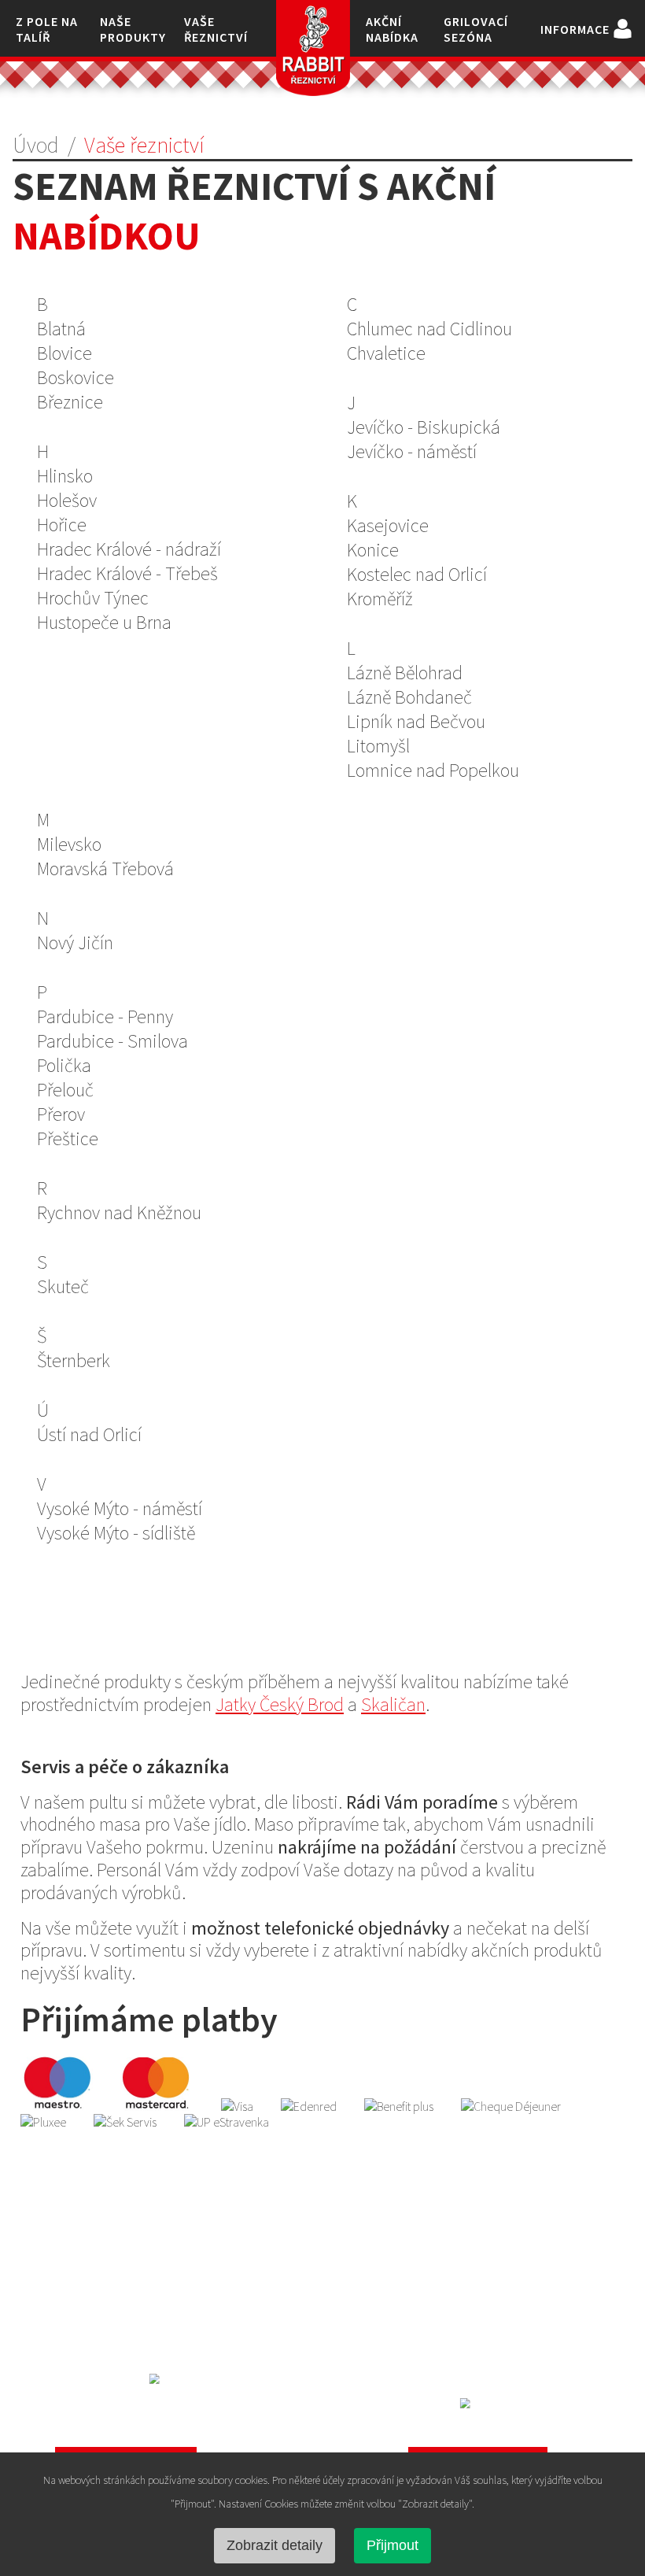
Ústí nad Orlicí (89, 1434)
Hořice (62, 525)
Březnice (70, 402)
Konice (373, 550)
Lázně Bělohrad (405, 673)
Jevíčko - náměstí (412, 451)
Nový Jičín (75, 942)
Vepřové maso (167, 2285)
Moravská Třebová (105, 869)
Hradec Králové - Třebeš (127, 573)
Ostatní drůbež (478, 2253)
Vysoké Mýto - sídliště (116, 1533)
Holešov (67, 500)
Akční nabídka (392, 29)
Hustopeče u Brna (104, 622)
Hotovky (477, 2350)
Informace (575, 29)
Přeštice (68, 1138)
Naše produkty (133, 29)
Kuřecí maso (167, 2253)
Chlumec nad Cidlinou (429, 329)
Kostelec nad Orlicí (417, 574)
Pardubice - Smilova (112, 1041)
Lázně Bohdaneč (409, 697)
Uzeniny (478, 2317)
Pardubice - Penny (105, 1016)
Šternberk (74, 1360)
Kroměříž (380, 599)
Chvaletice (386, 353)
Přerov (61, 1114)
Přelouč (65, 1090)
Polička (64, 1065)
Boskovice (76, 377)
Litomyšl (378, 746)
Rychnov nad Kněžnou (119, 1212)
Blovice (64, 353)
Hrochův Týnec (93, 598)
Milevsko (69, 844)
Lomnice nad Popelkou (433, 770)
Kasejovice (388, 525)
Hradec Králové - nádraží (129, 549)
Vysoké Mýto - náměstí (120, 1508)
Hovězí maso (167, 2317)
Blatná (61, 329)
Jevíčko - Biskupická (424, 427)
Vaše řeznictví (216, 29)
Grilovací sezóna (476, 29)
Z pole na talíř (47, 29)
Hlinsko (65, 476)
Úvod (36, 145)
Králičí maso (167, 2350)
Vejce (478, 2285)
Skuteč (63, 1286)
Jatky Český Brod (280, 1704)
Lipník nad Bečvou (416, 721)
